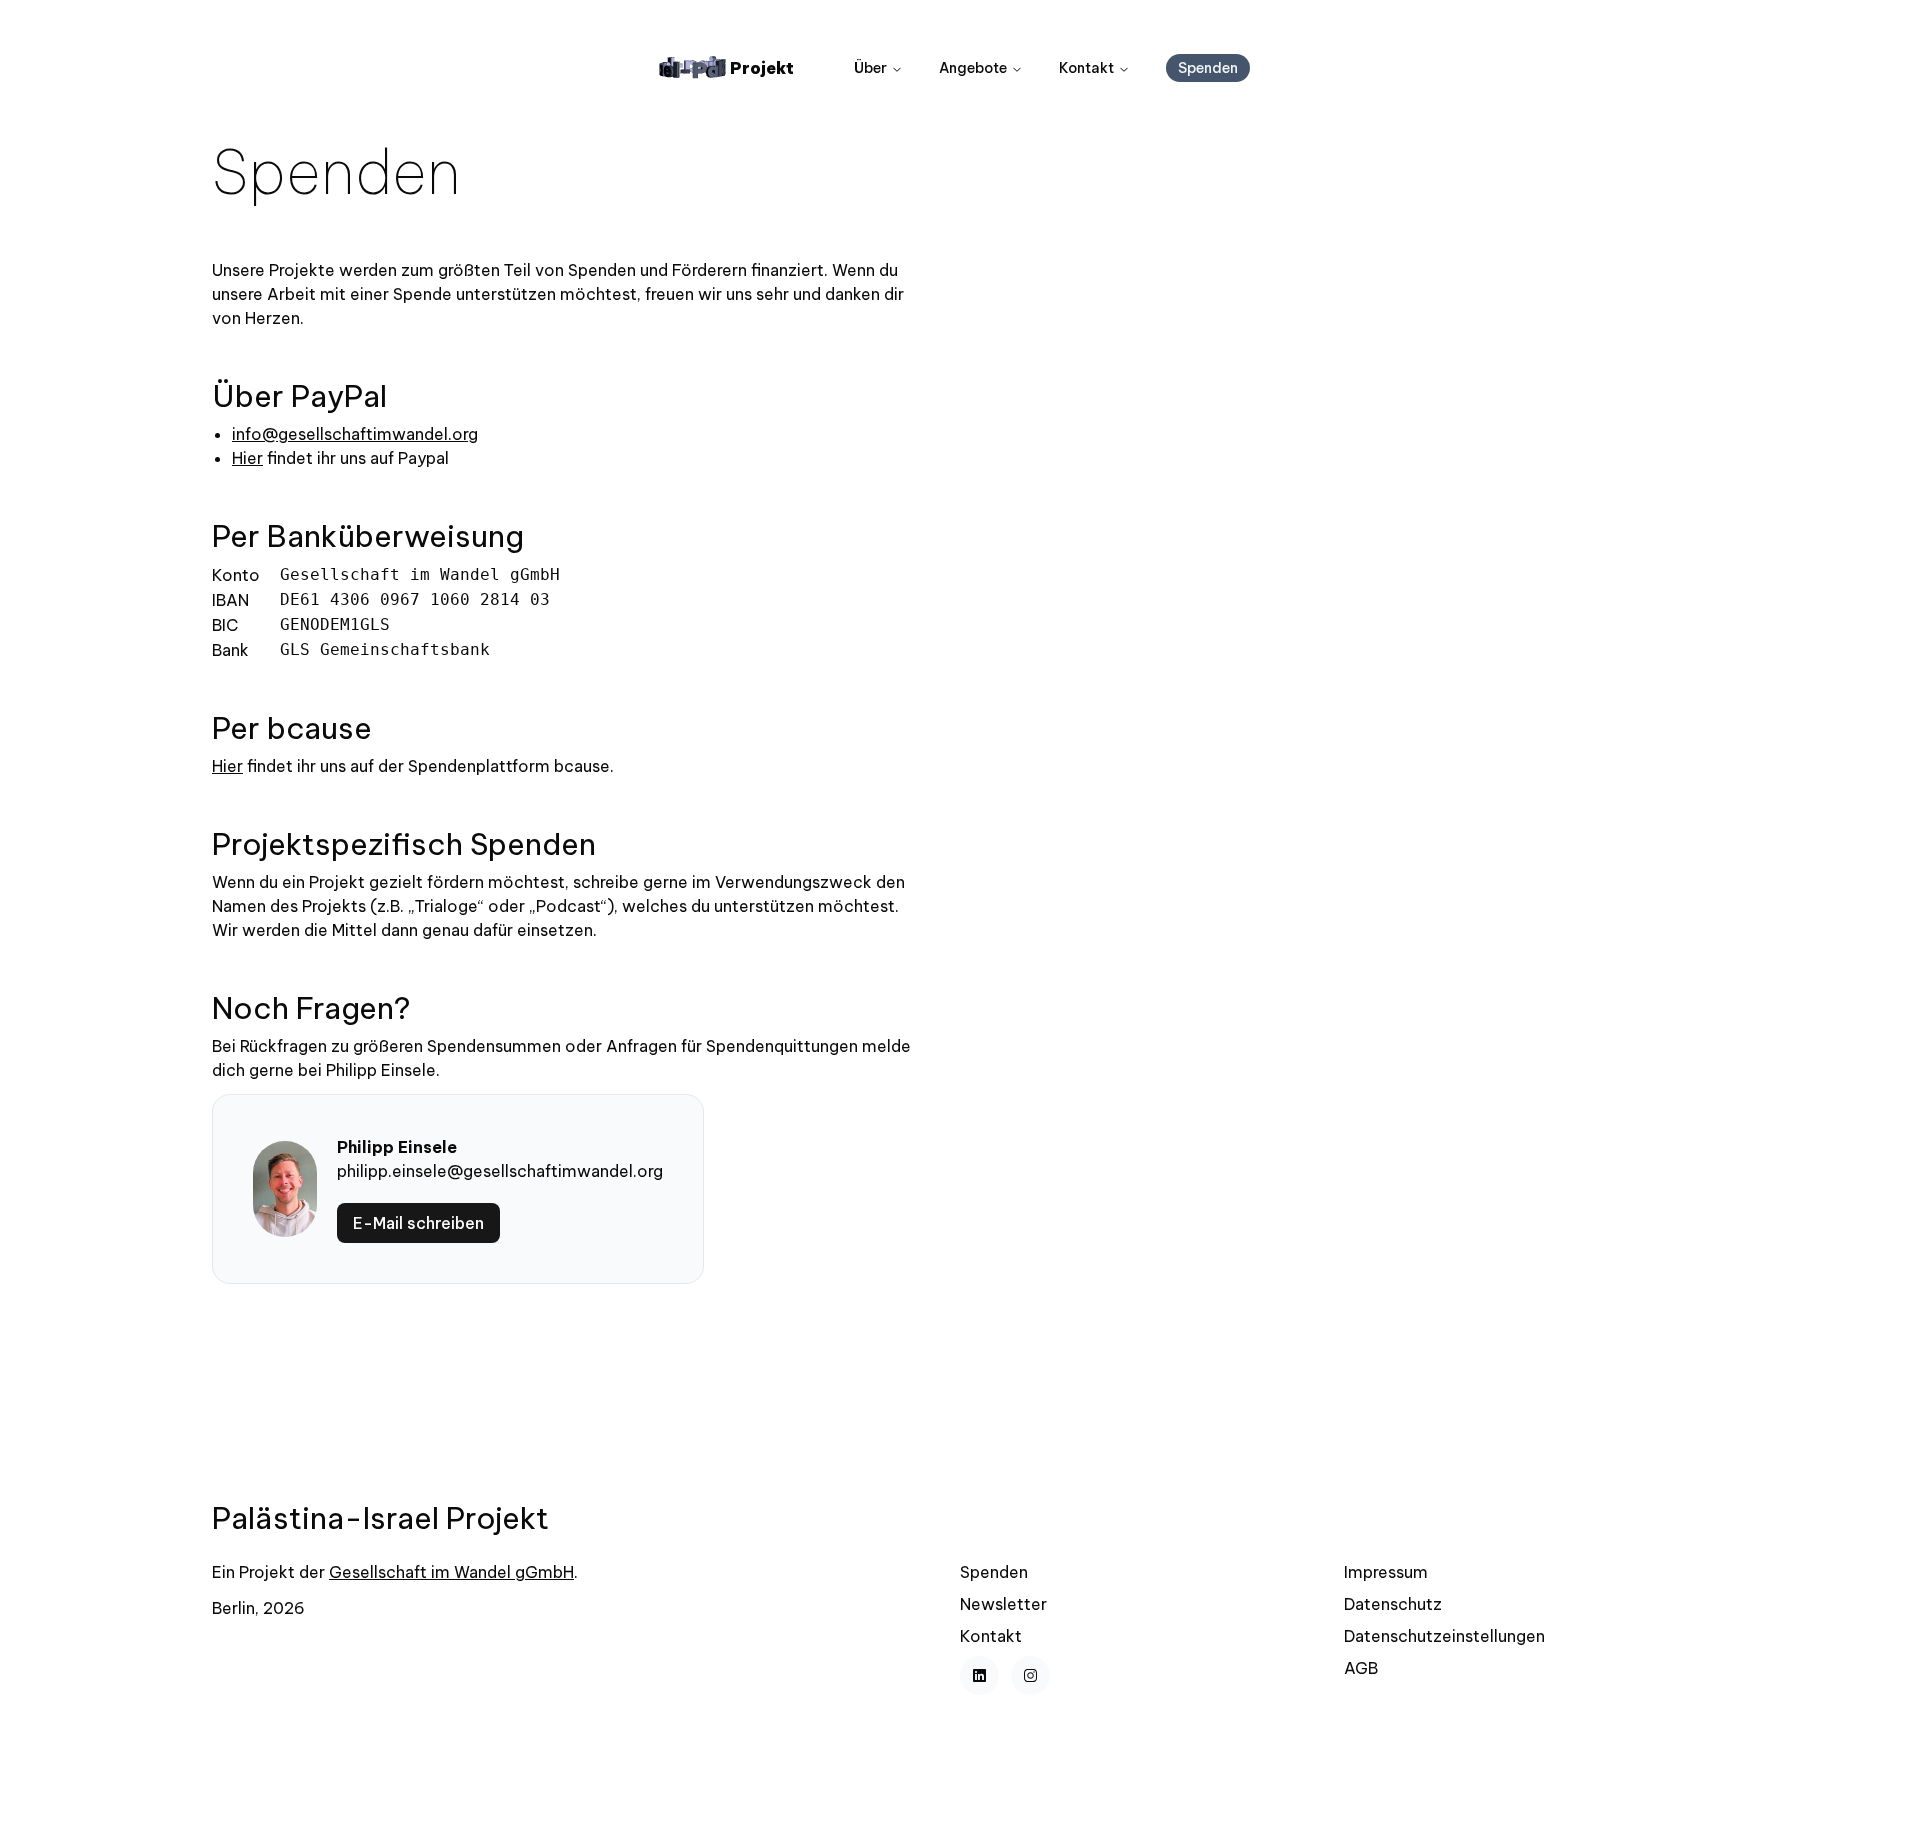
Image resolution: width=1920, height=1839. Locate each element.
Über (870, 68)
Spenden (994, 1572)
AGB (1361, 1668)
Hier (247, 458)
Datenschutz (1393, 1604)
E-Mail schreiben (418, 1223)
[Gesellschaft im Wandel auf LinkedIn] (979, 1675)
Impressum (1386, 1572)
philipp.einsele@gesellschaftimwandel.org (500, 1171)
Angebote (973, 68)
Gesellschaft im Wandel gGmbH (451, 1572)
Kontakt (1086, 68)
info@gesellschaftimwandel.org (355, 434)
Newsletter (1003, 1604)
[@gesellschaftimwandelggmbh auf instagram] (1030, 1675)
